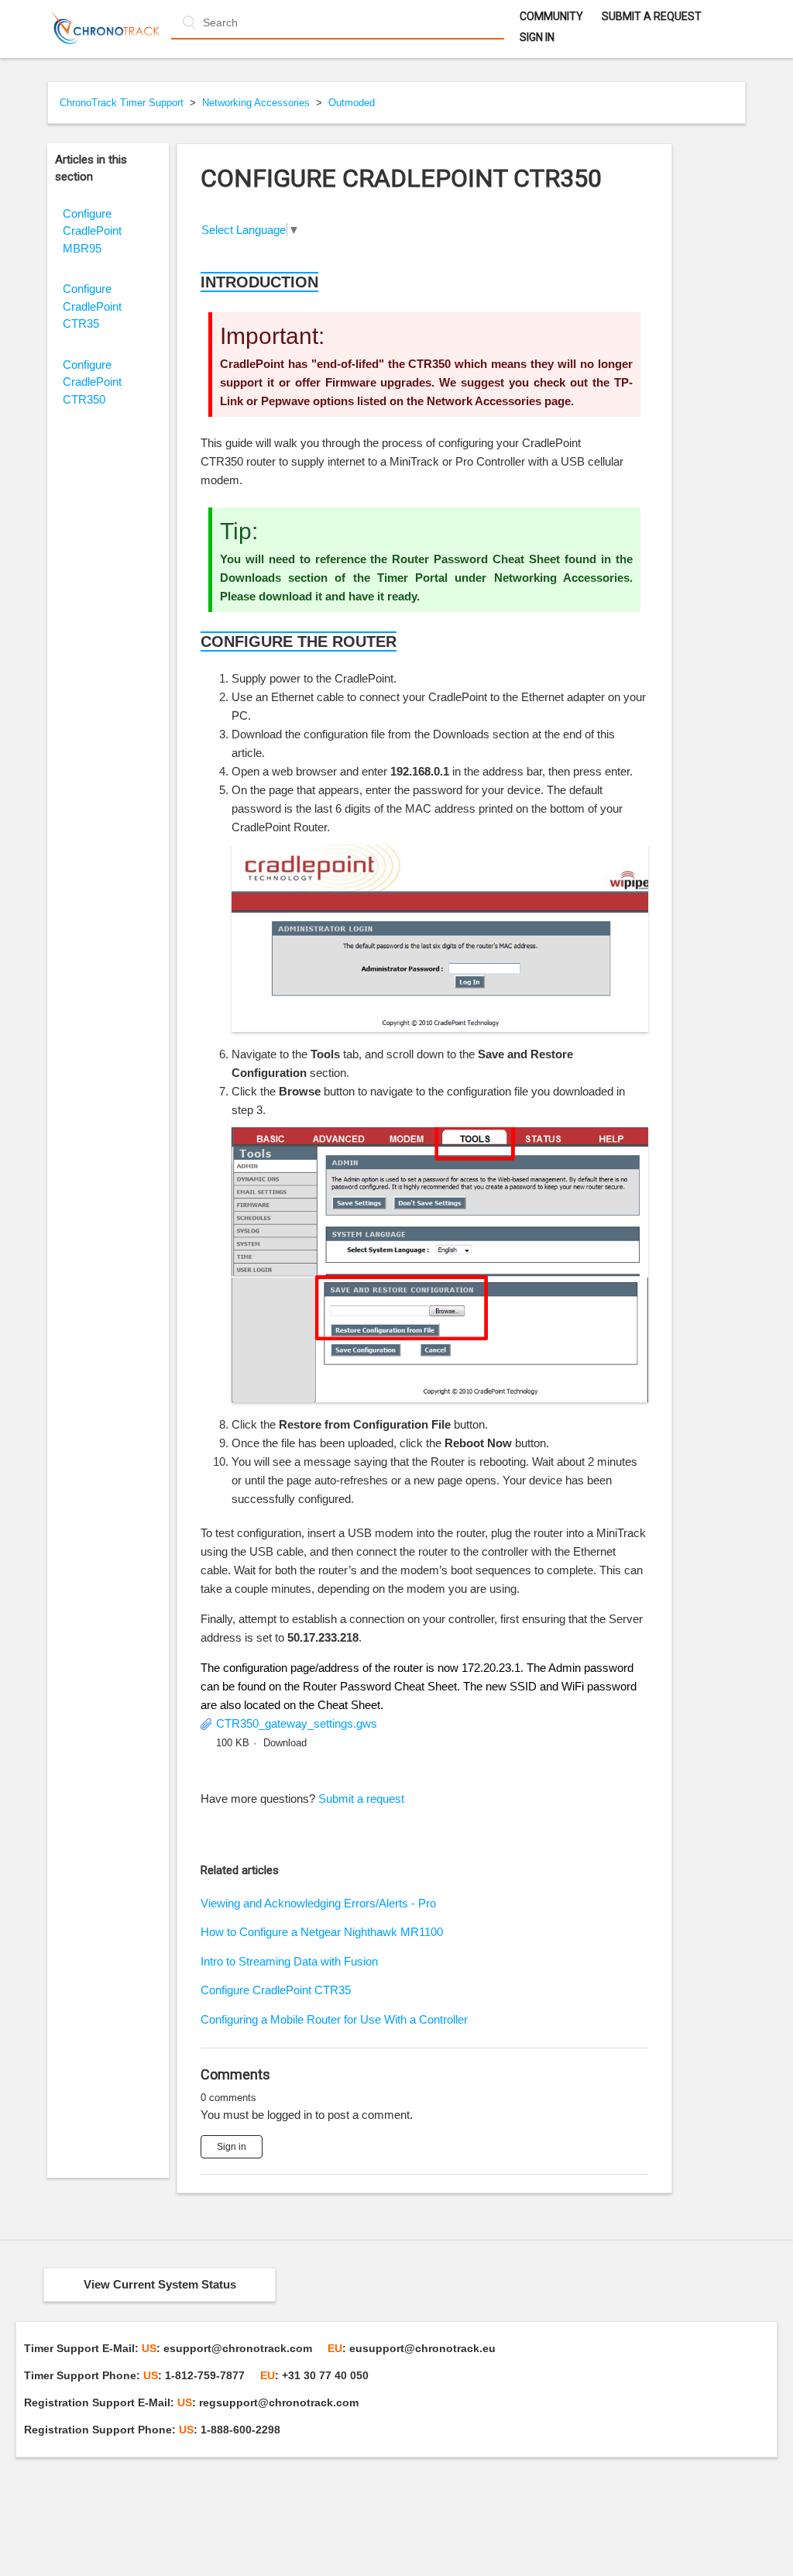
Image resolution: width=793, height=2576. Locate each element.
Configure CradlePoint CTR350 (92, 382)
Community (551, 16)
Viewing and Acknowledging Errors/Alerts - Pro (318, 1903)
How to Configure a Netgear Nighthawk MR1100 (322, 1932)
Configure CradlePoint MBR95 (92, 231)
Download (285, 1743)
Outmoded (352, 103)
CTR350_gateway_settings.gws (297, 1723)
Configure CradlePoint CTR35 (92, 306)
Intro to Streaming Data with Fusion (289, 1961)
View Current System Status (160, 2284)
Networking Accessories (256, 103)
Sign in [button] (537, 37)
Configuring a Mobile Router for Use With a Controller (334, 2019)
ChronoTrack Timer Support (122, 103)
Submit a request (652, 16)
